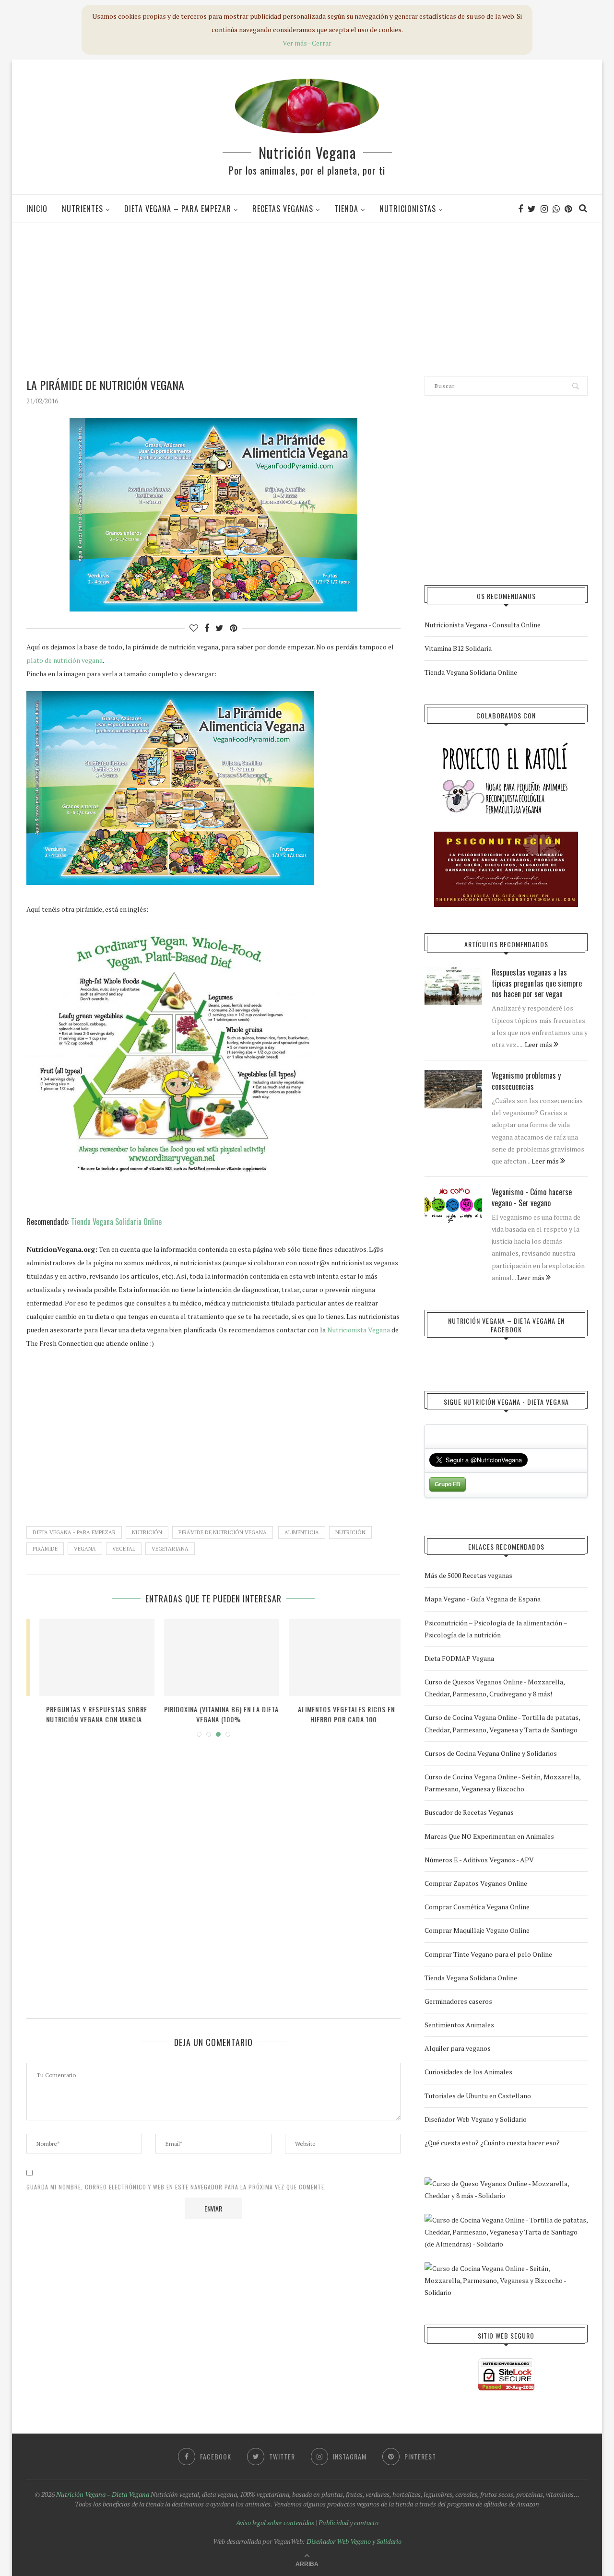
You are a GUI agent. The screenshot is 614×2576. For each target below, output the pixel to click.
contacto (366, 2523)
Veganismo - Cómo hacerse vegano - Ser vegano (532, 1197)
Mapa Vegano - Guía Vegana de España (483, 1599)
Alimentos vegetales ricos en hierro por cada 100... (339, 1714)
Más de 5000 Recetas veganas (468, 1575)
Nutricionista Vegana (359, 1330)
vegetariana (170, 1549)
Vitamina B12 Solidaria (458, 648)
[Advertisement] (307, 299)
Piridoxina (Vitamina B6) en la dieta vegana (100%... (214, 1714)
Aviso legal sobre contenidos (275, 2523)
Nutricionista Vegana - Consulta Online (483, 625)
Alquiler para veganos (458, 2048)
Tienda (346, 209)
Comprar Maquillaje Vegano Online (477, 1930)
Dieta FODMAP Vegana (459, 1658)
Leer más (539, 1044)
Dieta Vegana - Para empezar (74, 1532)
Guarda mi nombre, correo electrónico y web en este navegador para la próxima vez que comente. (176, 2187)
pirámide (45, 1549)
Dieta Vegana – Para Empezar (178, 209)
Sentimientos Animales (459, 2025)
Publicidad (333, 2523)
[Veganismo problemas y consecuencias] (453, 1089)
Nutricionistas (408, 209)
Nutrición (147, 1532)
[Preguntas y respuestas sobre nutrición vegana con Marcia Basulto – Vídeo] (89, 1658)
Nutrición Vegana (307, 152)
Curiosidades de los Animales (468, 2072)
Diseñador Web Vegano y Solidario (476, 2119)
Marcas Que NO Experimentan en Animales (489, 1836)
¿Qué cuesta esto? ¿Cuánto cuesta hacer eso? (492, 2143)
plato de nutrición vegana (65, 660)
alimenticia (302, 1532)
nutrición (350, 1532)
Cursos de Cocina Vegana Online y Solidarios (491, 1753)
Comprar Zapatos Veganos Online (476, 1883)
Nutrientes (83, 209)
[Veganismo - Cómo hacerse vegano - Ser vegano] (453, 1206)
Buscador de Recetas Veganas (469, 1812)
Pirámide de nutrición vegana (223, 1532)
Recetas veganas (283, 209)
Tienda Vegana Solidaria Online (116, 1222)
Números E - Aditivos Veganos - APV (479, 1860)
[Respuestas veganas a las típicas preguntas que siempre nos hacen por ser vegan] (453, 986)
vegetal (124, 1549)
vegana (85, 1549)
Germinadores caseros (458, 2001)
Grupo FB (448, 1484)
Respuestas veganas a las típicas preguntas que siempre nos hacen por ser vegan (537, 983)
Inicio (37, 209)
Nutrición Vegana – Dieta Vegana (103, 2494)
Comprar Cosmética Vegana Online (477, 1907)
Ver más (295, 43)
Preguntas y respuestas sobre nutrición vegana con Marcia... (89, 1714)
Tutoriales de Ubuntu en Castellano (478, 2096)
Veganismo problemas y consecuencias (526, 1081)
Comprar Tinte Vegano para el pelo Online (488, 1954)
